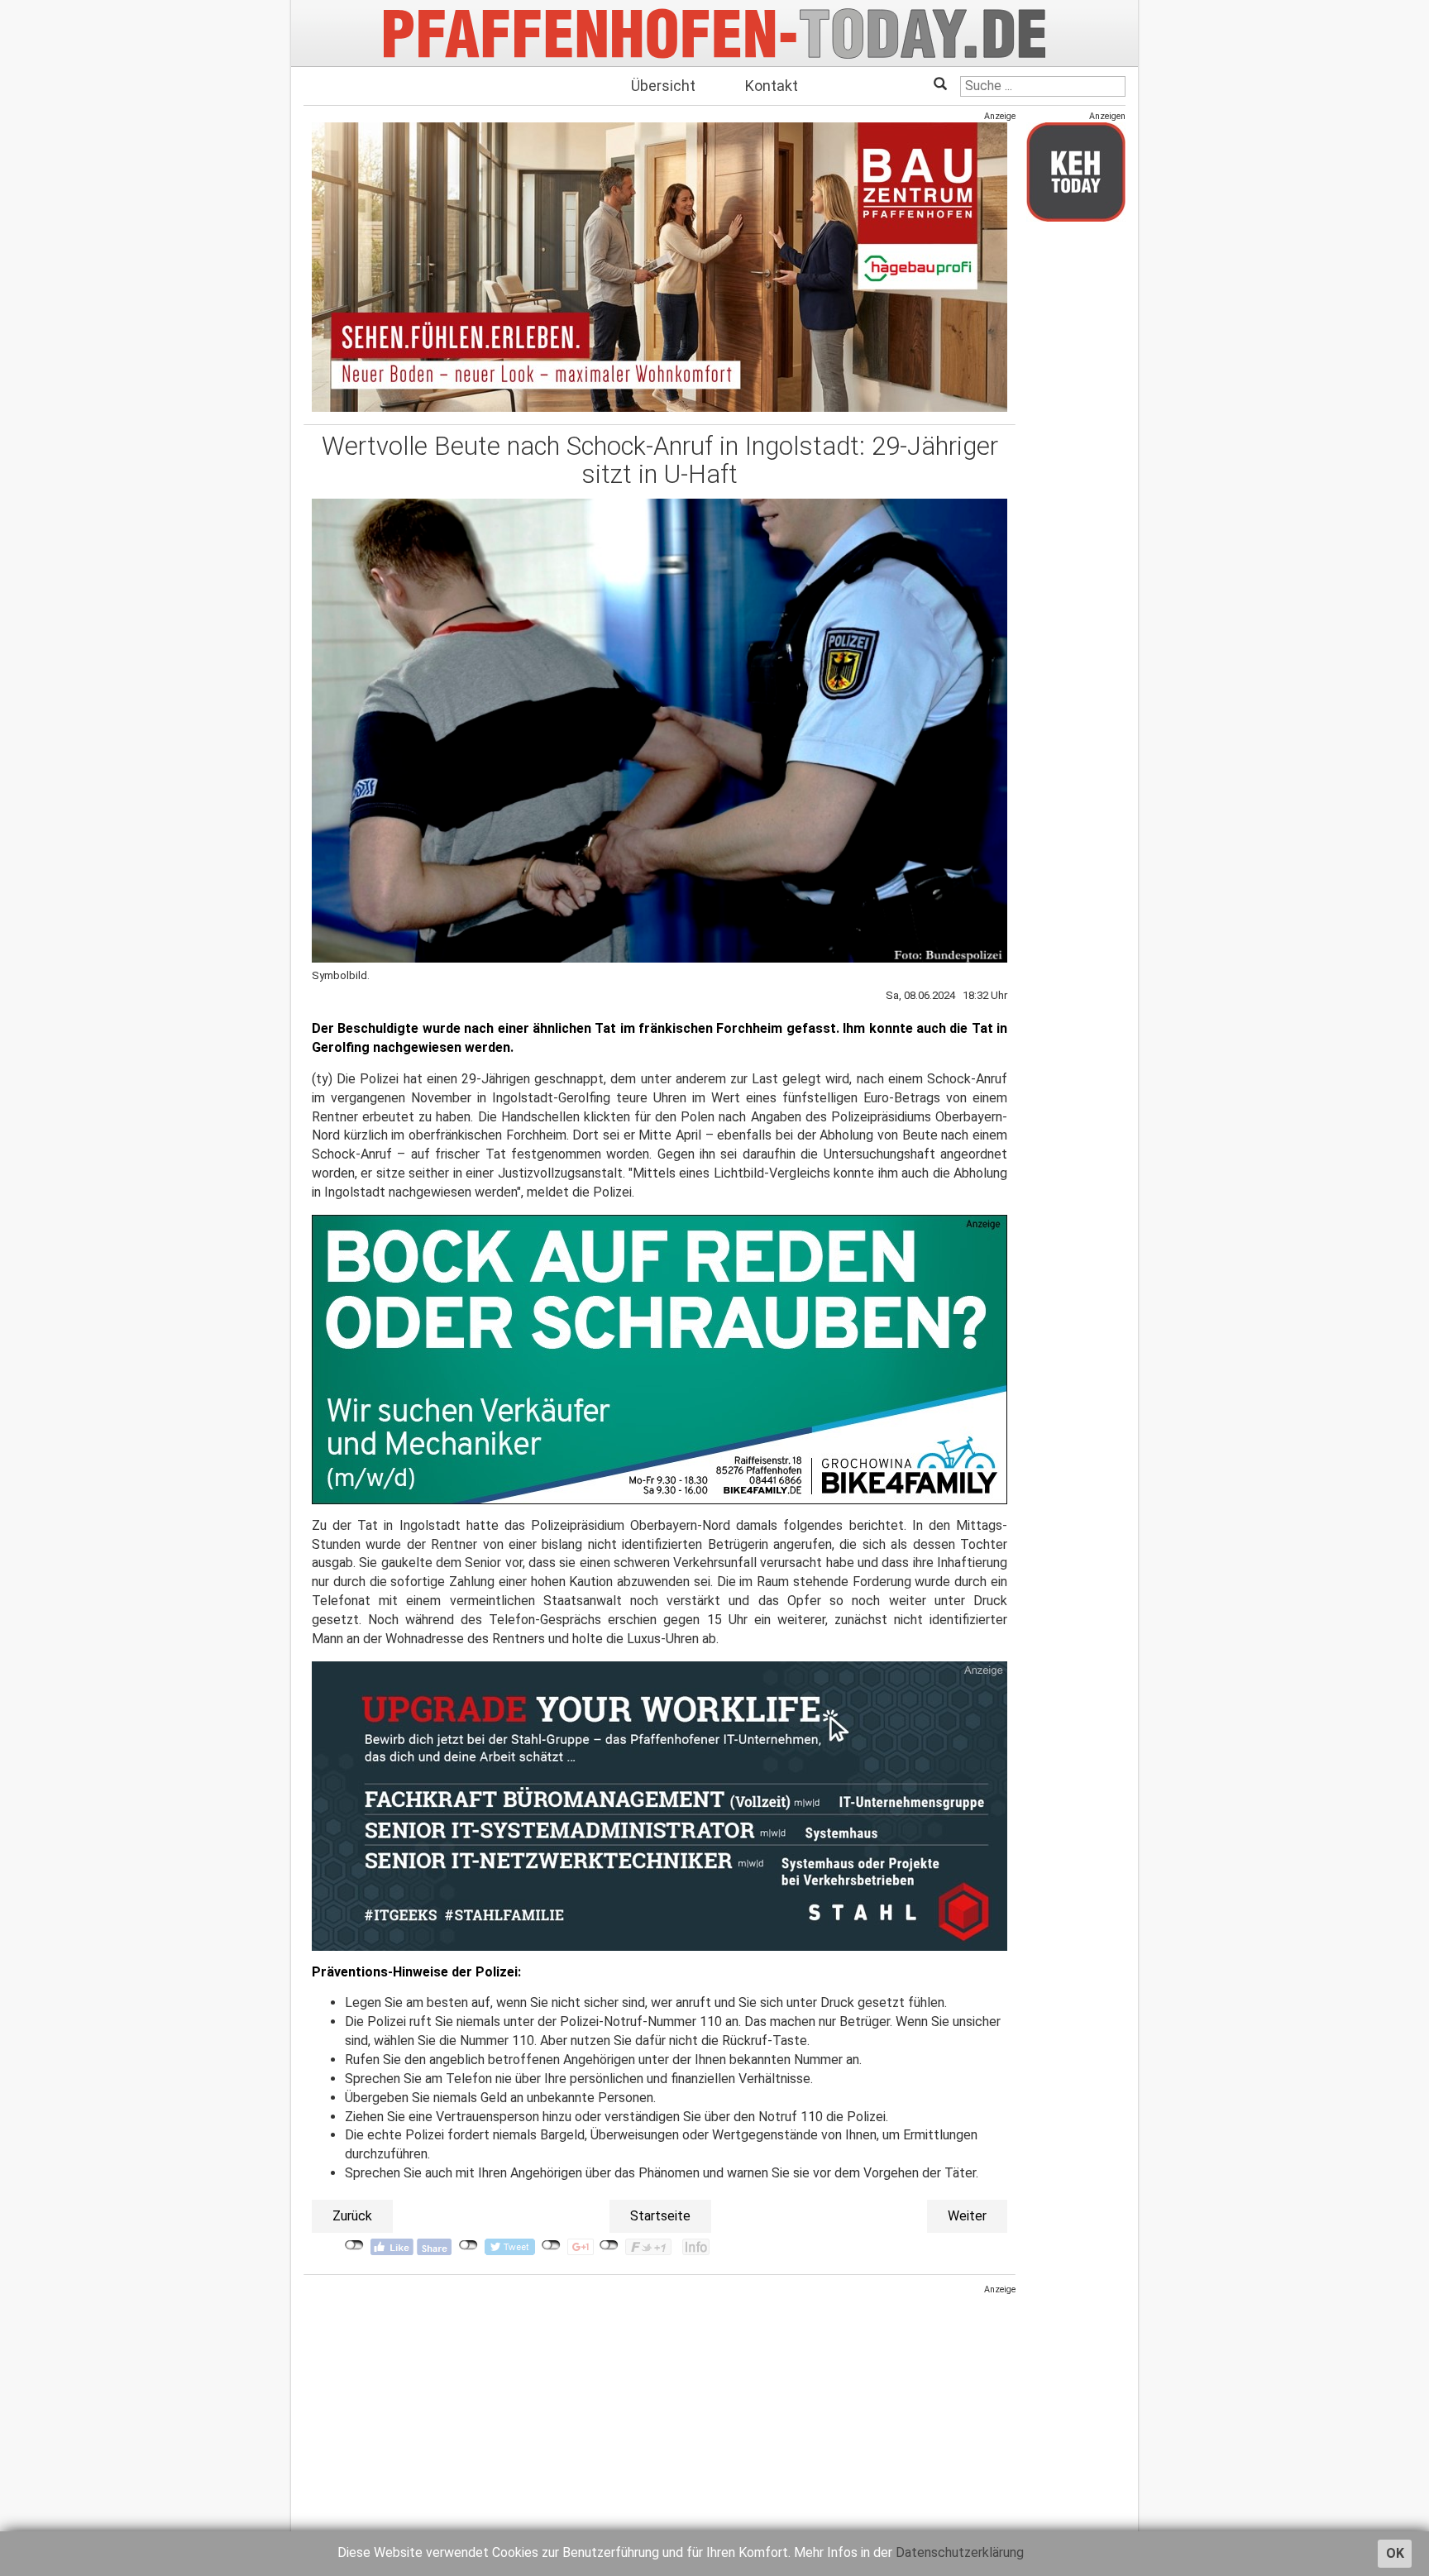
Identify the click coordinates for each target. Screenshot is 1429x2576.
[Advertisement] (660, 2411)
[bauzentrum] (660, 267)
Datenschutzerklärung (960, 2552)
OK (1395, 2553)
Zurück (352, 2216)
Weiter (967, 2216)
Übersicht (663, 86)
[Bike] (660, 1359)
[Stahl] (660, 1805)
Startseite (660, 2216)
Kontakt (772, 86)
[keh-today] (1076, 172)
